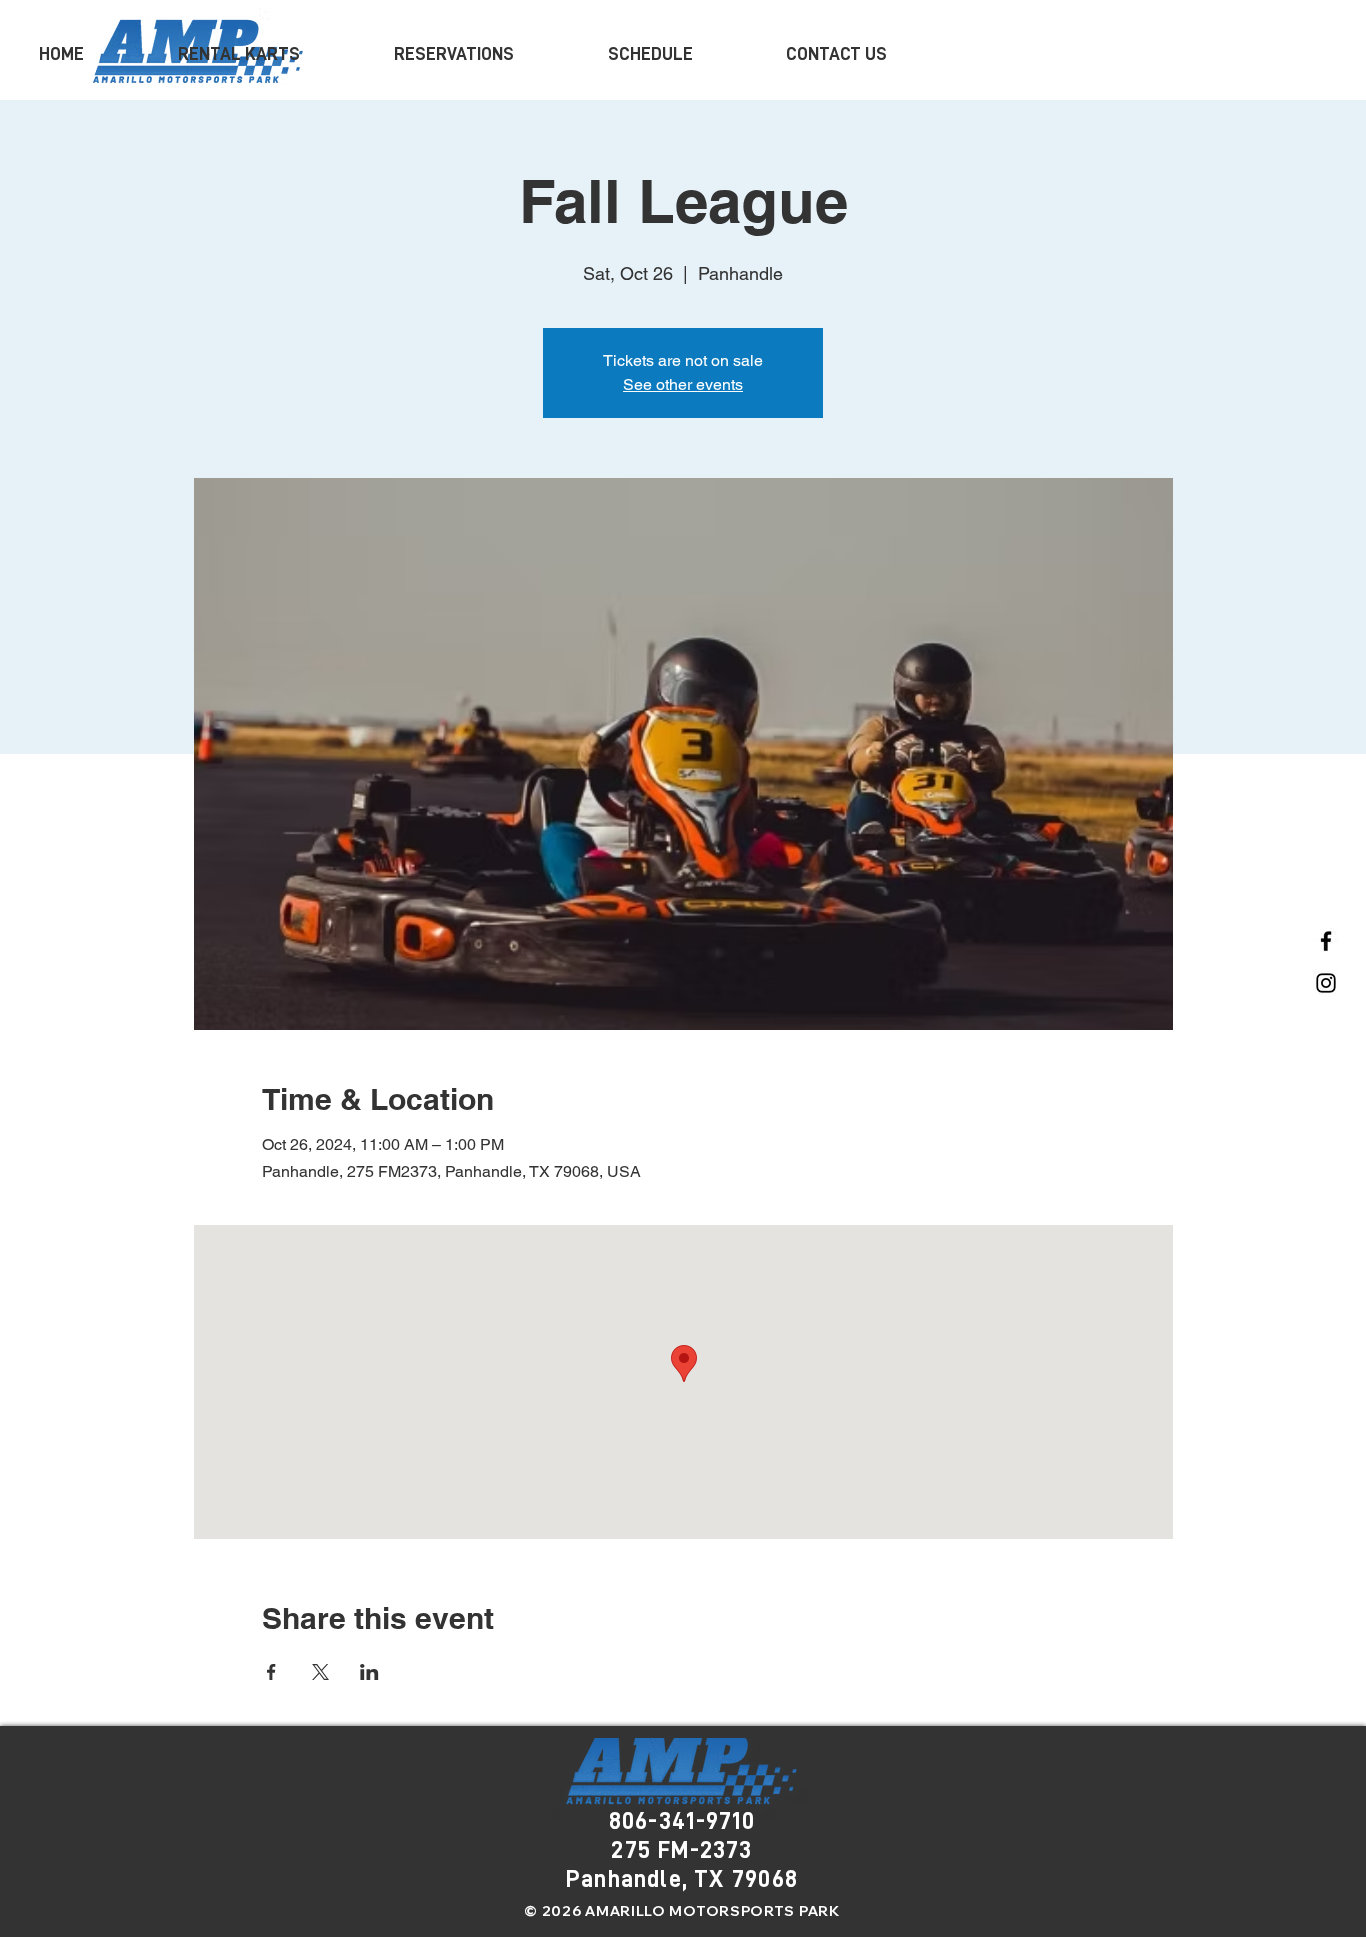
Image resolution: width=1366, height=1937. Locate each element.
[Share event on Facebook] (271, 1672)
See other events (683, 384)
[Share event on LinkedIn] (369, 1672)
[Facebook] (1326, 941)
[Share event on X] (320, 1672)
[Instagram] (1326, 983)
